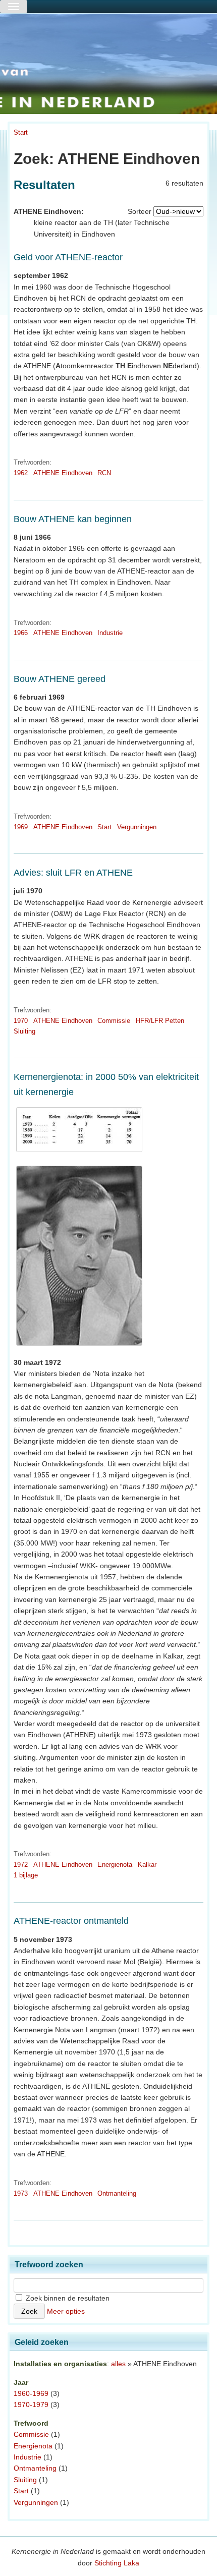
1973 (21, 2193)
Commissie (114, 1021)
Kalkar (147, 1865)
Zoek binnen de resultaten (67, 2298)
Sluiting (24, 1031)
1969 (21, 827)
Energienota (115, 1865)
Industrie (110, 633)
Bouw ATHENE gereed (60, 679)
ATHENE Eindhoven (63, 473)
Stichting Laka (117, 2563)
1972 (21, 1865)
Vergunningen (137, 827)
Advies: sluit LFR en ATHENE (73, 873)
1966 (21, 633)
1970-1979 (31, 2405)
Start (21, 132)
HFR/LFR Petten (160, 1021)
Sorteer (140, 211)
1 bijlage (26, 1875)
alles (118, 2364)
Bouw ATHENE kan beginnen (73, 519)
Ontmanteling (117, 2193)
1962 (21, 473)
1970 (21, 1021)
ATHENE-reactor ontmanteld (71, 1921)
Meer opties (66, 2311)
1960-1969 (31, 2393)
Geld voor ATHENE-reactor (68, 257)
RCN (104, 473)
